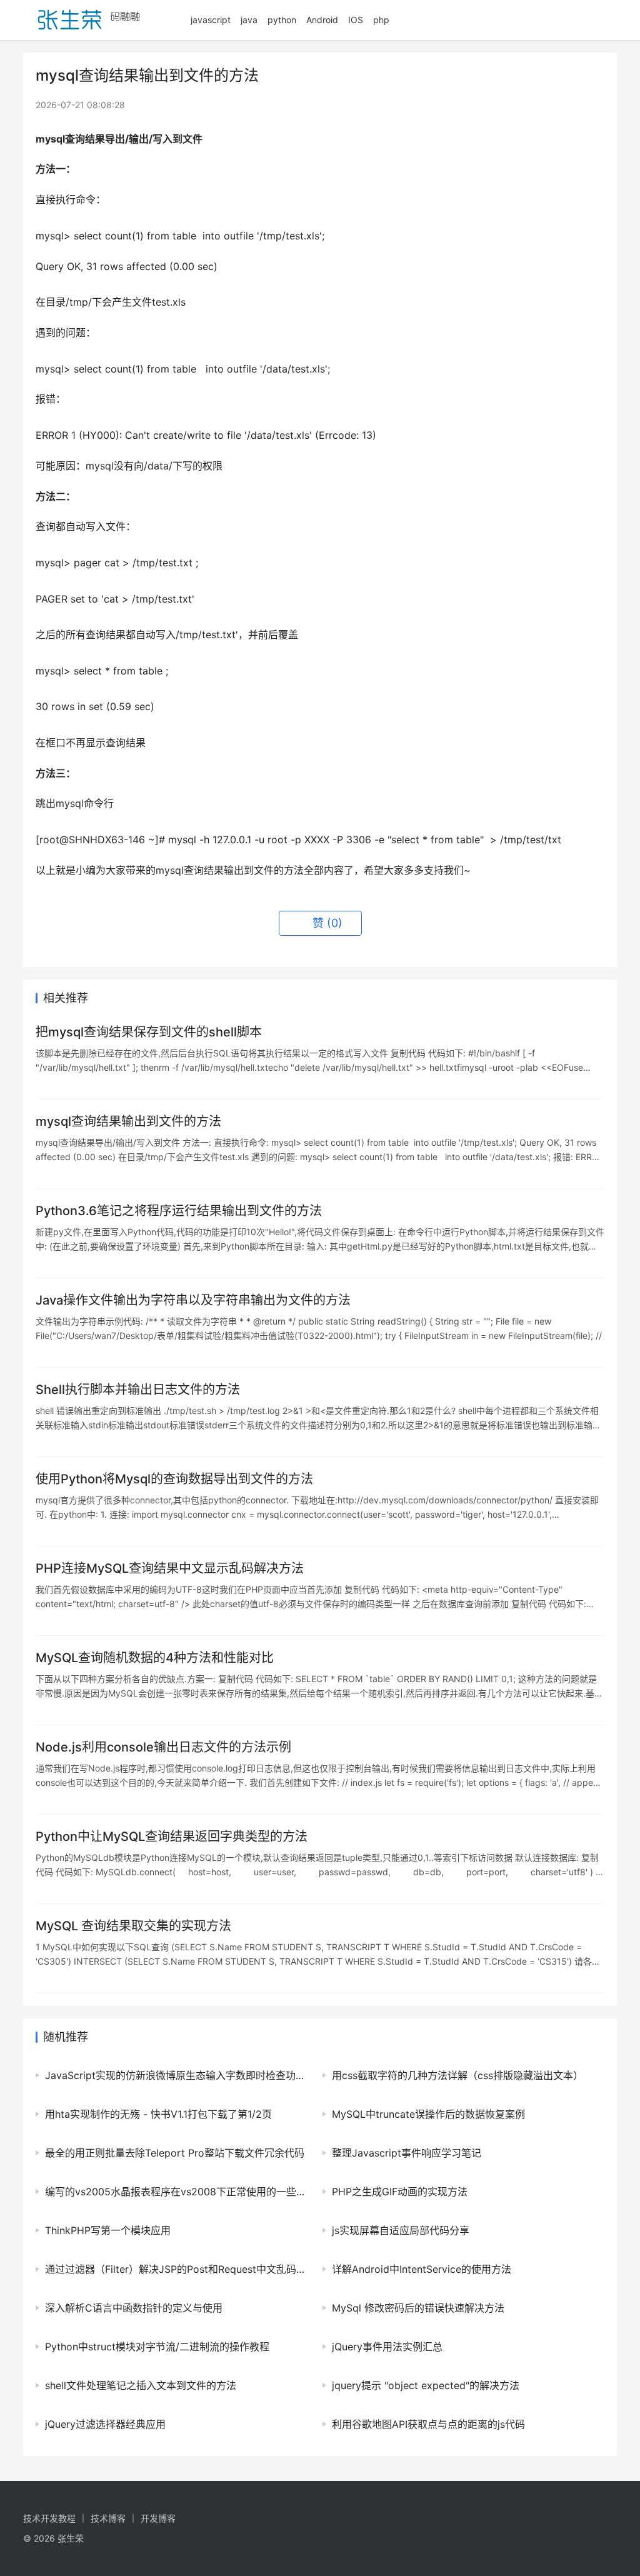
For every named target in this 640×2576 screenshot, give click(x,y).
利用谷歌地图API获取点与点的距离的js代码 (428, 2424)
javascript (211, 20)
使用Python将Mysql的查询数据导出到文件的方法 (174, 1479)
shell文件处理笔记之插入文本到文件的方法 (141, 2385)
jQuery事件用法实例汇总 (387, 2347)
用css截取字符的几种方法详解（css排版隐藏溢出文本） (457, 2075)
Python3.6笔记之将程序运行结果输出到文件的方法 (179, 1211)
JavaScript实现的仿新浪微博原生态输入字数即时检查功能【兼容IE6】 (177, 2075)
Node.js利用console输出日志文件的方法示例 (163, 1747)
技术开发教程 (49, 2518)
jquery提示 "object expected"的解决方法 (426, 2385)
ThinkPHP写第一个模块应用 (108, 2230)
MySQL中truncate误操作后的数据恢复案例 (428, 2114)
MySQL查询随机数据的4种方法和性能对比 (155, 1658)
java (249, 20)
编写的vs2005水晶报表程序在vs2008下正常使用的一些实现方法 (177, 2192)
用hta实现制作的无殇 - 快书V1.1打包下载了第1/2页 (158, 2114)
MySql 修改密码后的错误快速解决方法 (418, 2308)
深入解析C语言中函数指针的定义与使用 (134, 2308)
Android (322, 20)
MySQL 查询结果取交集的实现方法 (133, 1926)
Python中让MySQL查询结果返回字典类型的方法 (172, 1837)
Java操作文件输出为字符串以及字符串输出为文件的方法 (193, 1300)
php (381, 20)
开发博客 (158, 2518)
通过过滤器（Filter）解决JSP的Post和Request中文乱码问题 (177, 2269)
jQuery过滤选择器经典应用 (105, 2424)
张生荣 (71, 2538)
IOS (356, 20)
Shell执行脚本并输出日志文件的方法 (138, 1390)
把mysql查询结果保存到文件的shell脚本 (149, 1032)
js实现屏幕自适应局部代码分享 (401, 2230)
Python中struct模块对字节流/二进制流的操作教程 (157, 2347)
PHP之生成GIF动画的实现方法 (400, 2192)
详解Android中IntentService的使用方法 (422, 2269)
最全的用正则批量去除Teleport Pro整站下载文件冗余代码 (175, 2153)
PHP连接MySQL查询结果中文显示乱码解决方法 (170, 1568)
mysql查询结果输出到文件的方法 (128, 1121)
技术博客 (108, 2518)
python (282, 20)
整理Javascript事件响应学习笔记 (407, 2153)
